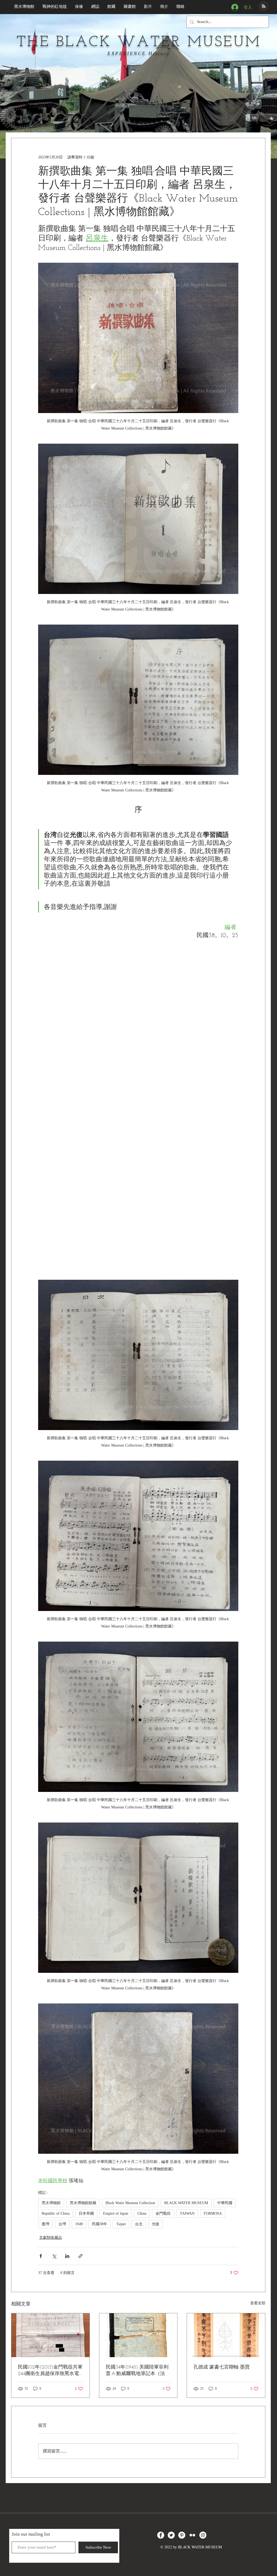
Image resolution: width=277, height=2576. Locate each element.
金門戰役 (163, 2213)
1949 (79, 2224)
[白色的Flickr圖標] (192, 2535)
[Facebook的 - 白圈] (161, 2535)
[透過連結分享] (80, 2256)
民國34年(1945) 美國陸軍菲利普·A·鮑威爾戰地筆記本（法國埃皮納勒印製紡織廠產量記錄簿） (138, 2371)
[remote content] (138, 1110)
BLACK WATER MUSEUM (186, 2203)
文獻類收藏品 (51, 2238)
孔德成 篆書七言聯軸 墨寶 (222, 2367)
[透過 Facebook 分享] (41, 2256)
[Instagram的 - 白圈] (203, 2535)
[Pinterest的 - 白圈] (182, 2535)
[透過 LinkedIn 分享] (67, 2256)
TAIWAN (187, 2213)
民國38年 (100, 2224)
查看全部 (258, 2303)
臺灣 (45, 2224)
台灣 (62, 2224)
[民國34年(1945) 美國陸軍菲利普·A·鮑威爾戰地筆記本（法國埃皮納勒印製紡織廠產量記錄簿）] (138, 2335)
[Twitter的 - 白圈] (171, 2535)
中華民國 (225, 2203)
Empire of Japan (116, 2213)
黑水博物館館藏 (83, 2203)
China (142, 2213)
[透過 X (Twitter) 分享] (54, 2256)
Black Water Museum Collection (130, 2203)
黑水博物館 (51, 2203)
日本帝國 (86, 2213)
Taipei (121, 2224)
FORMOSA (213, 2213)
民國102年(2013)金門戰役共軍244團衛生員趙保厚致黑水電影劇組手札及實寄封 (50, 2371)
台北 (139, 2224)
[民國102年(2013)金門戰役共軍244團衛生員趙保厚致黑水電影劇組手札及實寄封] (50, 2335)
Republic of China (56, 2213)
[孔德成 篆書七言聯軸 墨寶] (226, 2335)
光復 (156, 2224)
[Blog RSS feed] (264, 6)
